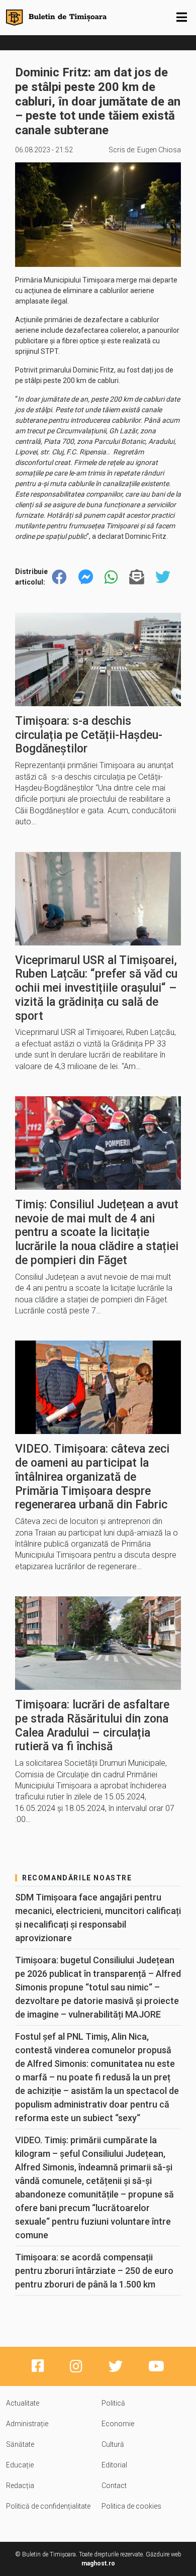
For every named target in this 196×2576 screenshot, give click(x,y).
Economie (118, 2424)
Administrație (27, 2424)
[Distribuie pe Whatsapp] (111, 577)
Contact (114, 2486)
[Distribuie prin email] (137, 577)
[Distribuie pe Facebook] (59, 577)
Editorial (114, 2465)
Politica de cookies (131, 2506)
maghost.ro (98, 2563)
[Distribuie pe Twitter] (163, 577)
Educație (20, 2465)
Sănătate (20, 2444)
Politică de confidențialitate (48, 2506)
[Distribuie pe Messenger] (86, 577)
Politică (113, 2403)
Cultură (113, 2444)
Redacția (20, 2486)
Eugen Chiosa (159, 150)
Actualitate (23, 2403)
